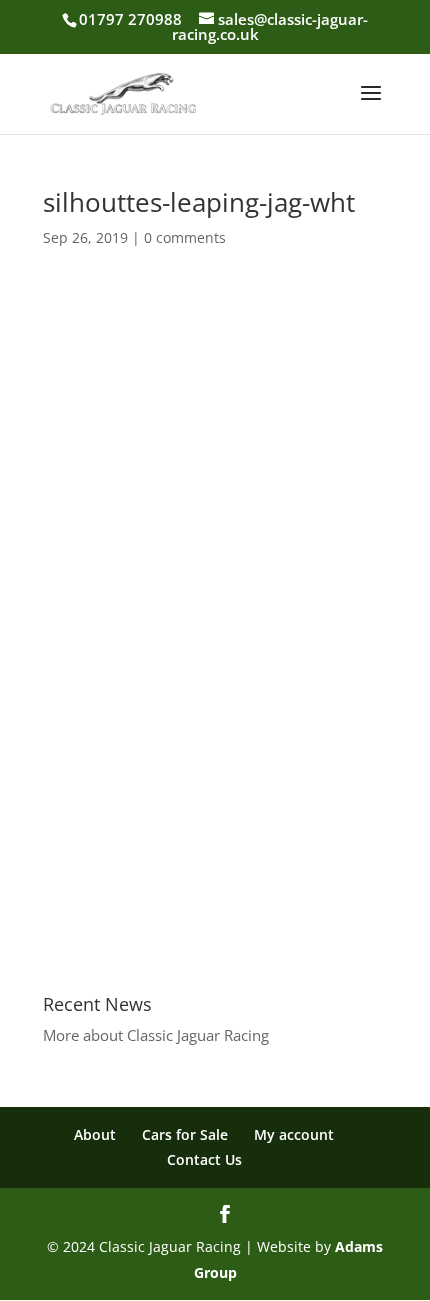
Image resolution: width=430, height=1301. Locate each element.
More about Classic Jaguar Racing (156, 1035)
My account (294, 1134)
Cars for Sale (185, 1134)
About (95, 1134)
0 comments (185, 237)
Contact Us (204, 1159)
